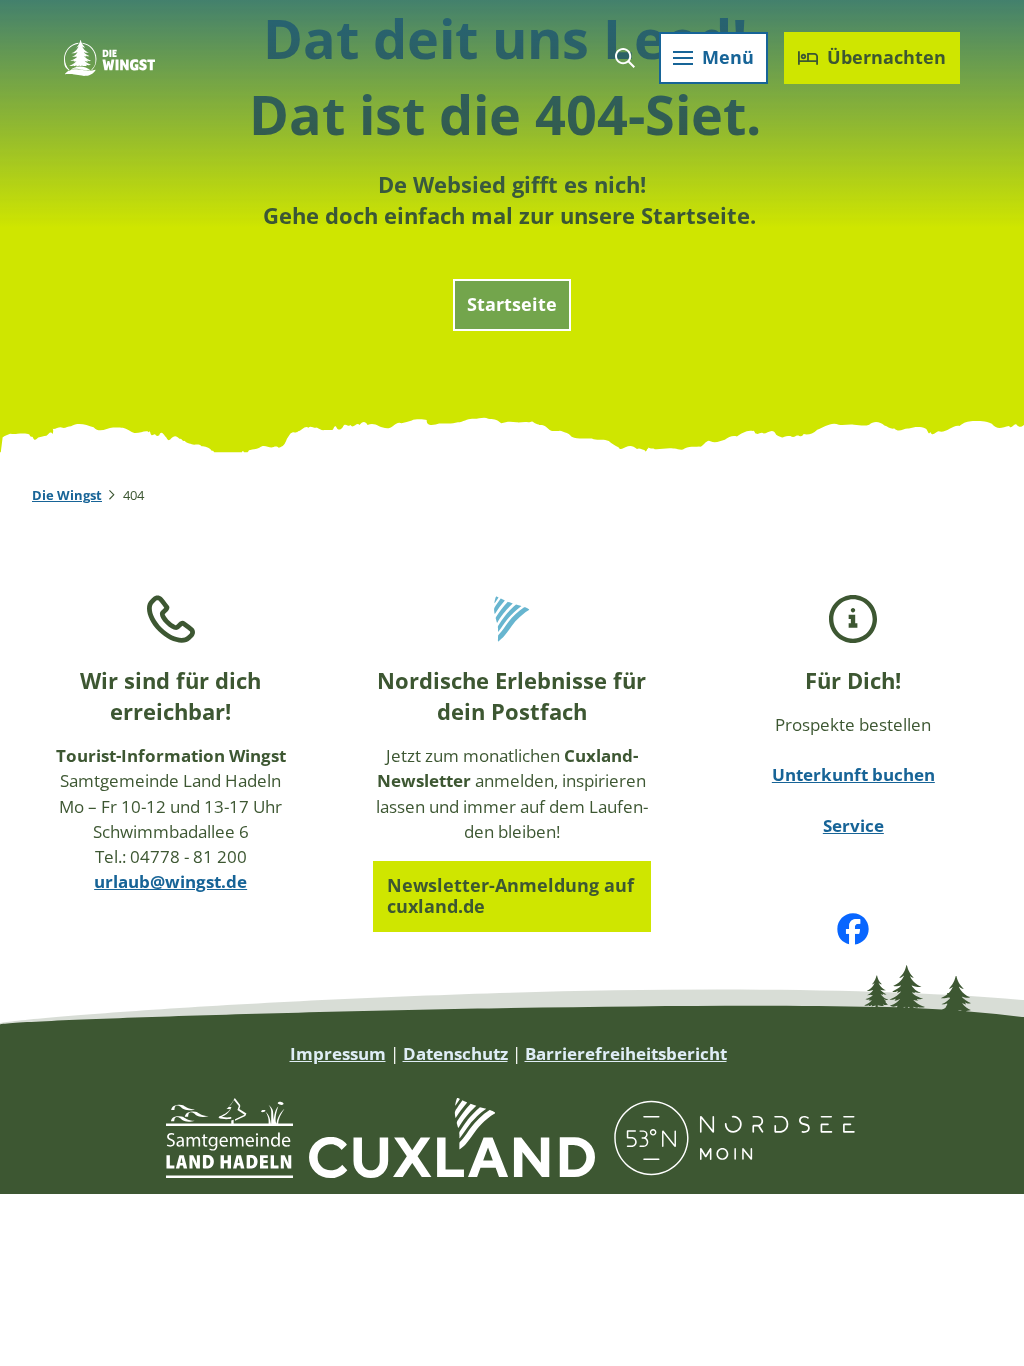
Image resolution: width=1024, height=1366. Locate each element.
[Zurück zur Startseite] (109, 58)
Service (853, 825)
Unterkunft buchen (853, 774)
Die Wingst (67, 495)
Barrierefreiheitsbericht (626, 1053)
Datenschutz (455, 1053)
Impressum (338, 1053)
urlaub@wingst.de (170, 881)
